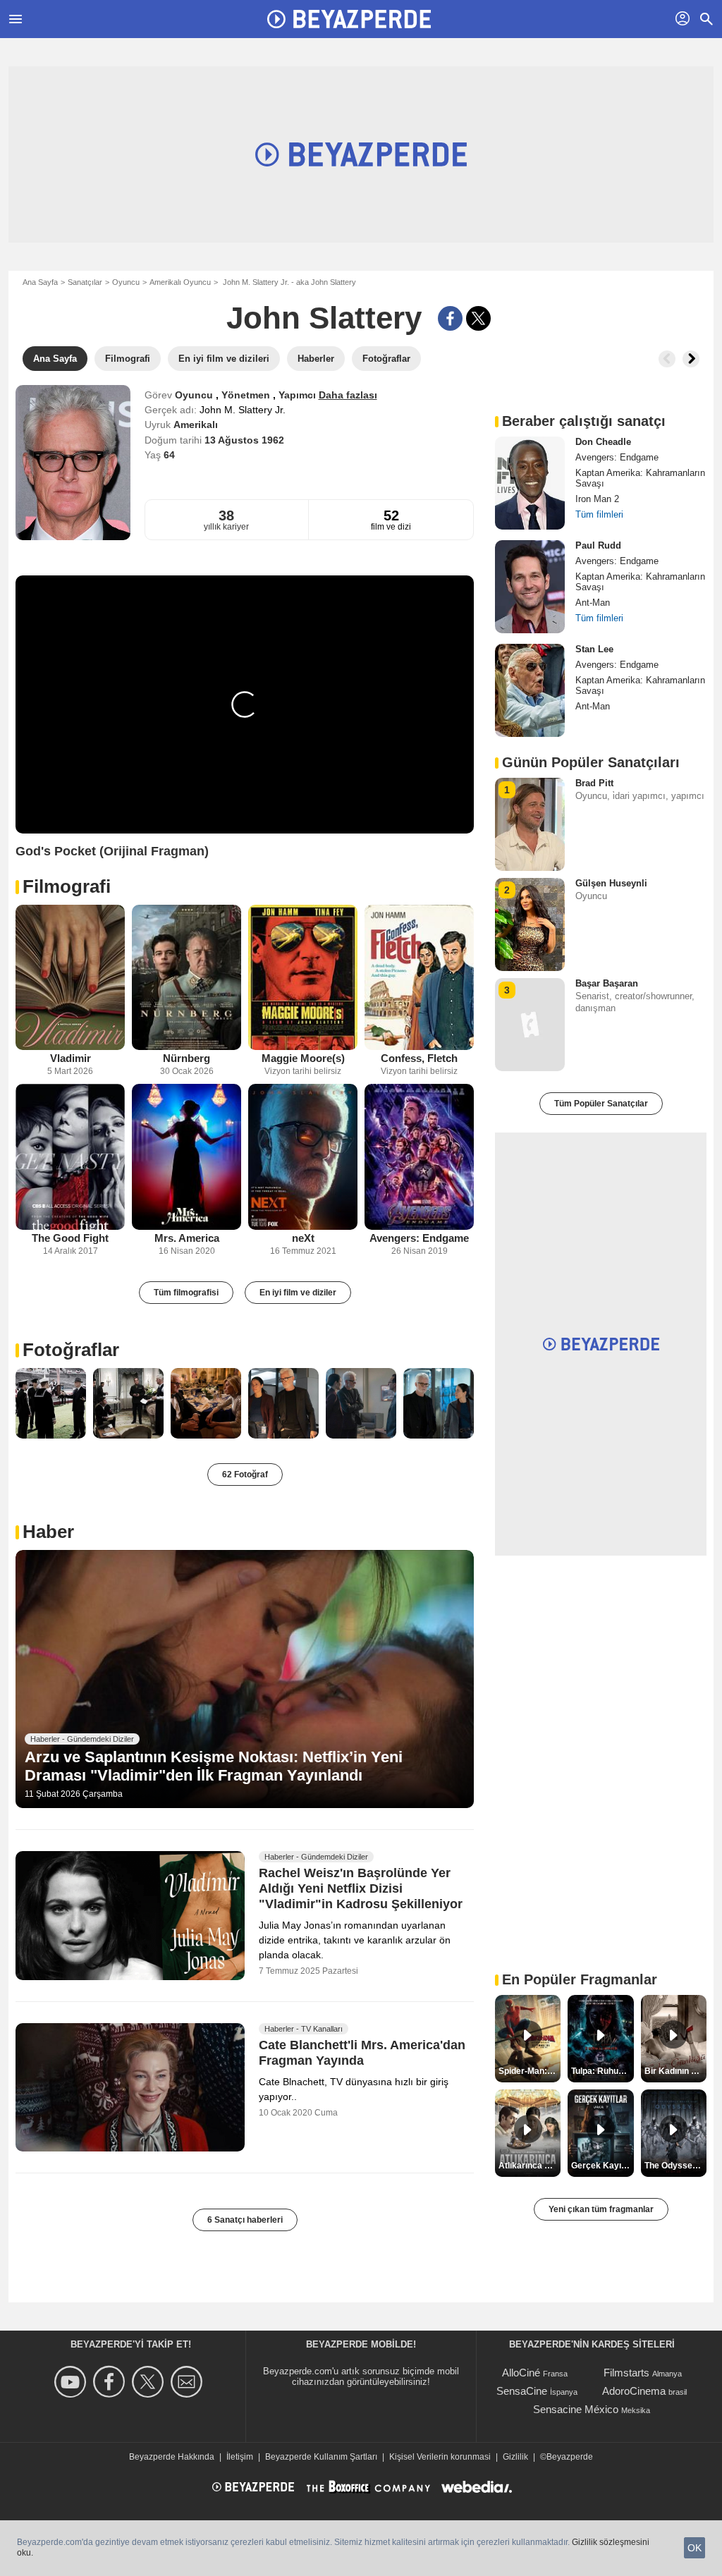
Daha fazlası (348, 395)
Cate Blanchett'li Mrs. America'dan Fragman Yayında (362, 2053)
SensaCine (522, 2391)
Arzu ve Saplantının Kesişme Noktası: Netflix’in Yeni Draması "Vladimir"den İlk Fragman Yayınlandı (214, 1766)
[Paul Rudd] (530, 587)
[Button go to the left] (667, 359)
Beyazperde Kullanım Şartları (321, 2457)
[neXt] (303, 1157)
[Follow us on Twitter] (150, 2382)
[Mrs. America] (186, 1157)
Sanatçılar (85, 282)
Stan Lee (594, 649)
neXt (303, 1238)
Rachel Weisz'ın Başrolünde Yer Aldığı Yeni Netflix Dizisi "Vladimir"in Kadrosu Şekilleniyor (361, 1888)
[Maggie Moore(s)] (303, 978)
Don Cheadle (603, 442)
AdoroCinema (634, 2391)
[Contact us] (189, 2382)
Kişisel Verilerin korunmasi (440, 2457)
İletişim (240, 2457)
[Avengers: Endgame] (419, 1157)
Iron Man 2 (597, 499)
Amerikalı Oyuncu (180, 282)
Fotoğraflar (71, 1350)
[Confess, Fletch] (419, 978)
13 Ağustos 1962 (244, 440)
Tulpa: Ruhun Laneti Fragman (602, 2071)
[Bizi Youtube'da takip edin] (72, 2382)
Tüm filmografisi (186, 1293)
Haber (48, 1532)
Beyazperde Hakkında (172, 2457)
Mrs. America (187, 1238)
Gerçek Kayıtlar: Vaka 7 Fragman (602, 2166)
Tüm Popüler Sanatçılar (601, 1104)
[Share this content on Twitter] (478, 318)
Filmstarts (626, 2373)
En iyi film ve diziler (298, 1293)
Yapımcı (299, 395)
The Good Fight (70, 1238)
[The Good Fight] (70, 1157)
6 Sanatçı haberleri (245, 2220)
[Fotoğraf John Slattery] (51, 1403)
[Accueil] (349, 19)
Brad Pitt (594, 783)
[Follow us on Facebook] (111, 2382)
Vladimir (71, 1058)
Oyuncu (126, 282)
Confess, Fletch (419, 1058)
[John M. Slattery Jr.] (73, 463)
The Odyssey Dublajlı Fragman (675, 2166)
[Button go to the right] (691, 359)
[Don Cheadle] (530, 483)
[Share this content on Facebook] (450, 318)
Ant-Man (593, 603)
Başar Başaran (607, 983)
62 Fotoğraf (245, 1475)
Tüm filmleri (599, 514)
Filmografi (67, 886)
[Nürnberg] (186, 978)
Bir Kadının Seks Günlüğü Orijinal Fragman (675, 2071)
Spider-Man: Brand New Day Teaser (530, 2071)
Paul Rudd (598, 545)
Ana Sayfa (40, 282)
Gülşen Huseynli (611, 883)
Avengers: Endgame (419, 1238)
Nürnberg (186, 1058)
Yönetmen (247, 395)
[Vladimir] (70, 978)
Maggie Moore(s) (303, 1058)
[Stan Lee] (530, 690)
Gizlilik (515, 2457)
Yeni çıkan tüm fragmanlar (601, 2209)
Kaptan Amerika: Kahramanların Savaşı (640, 478)
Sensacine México (576, 2409)
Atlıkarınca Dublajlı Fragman (530, 2166)
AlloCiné (521, 2373)
